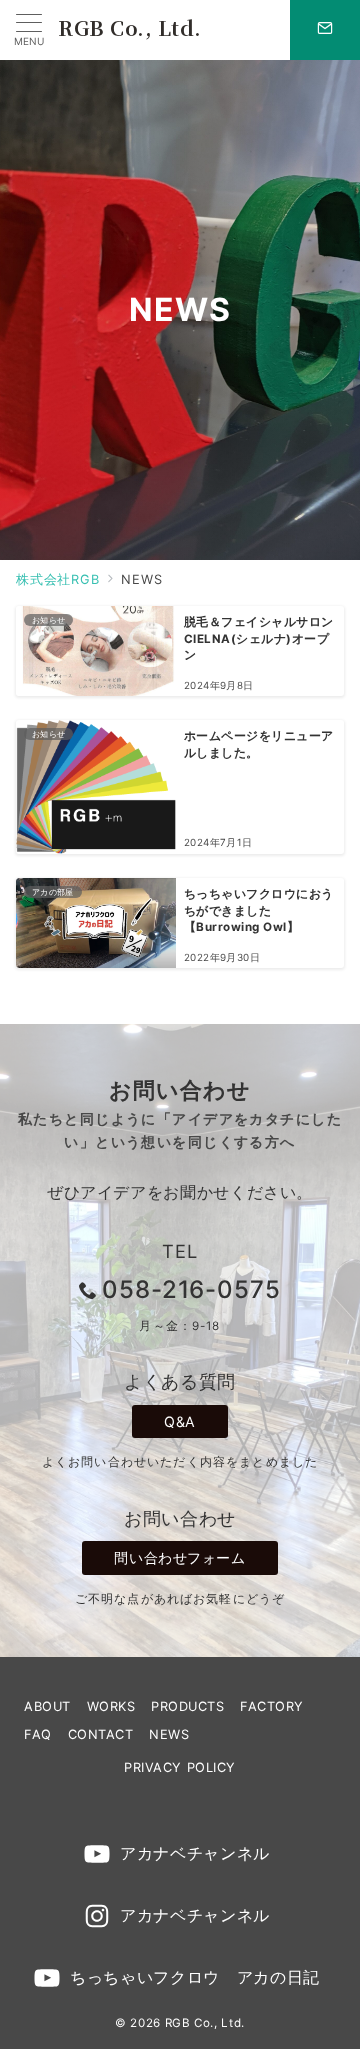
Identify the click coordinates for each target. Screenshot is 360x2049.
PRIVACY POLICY (179, 1767)
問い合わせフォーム (179, 1557)
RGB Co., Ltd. (130, 27)
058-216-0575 (192, 1289)
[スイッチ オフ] (325, 30)
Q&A (180, 1421)
